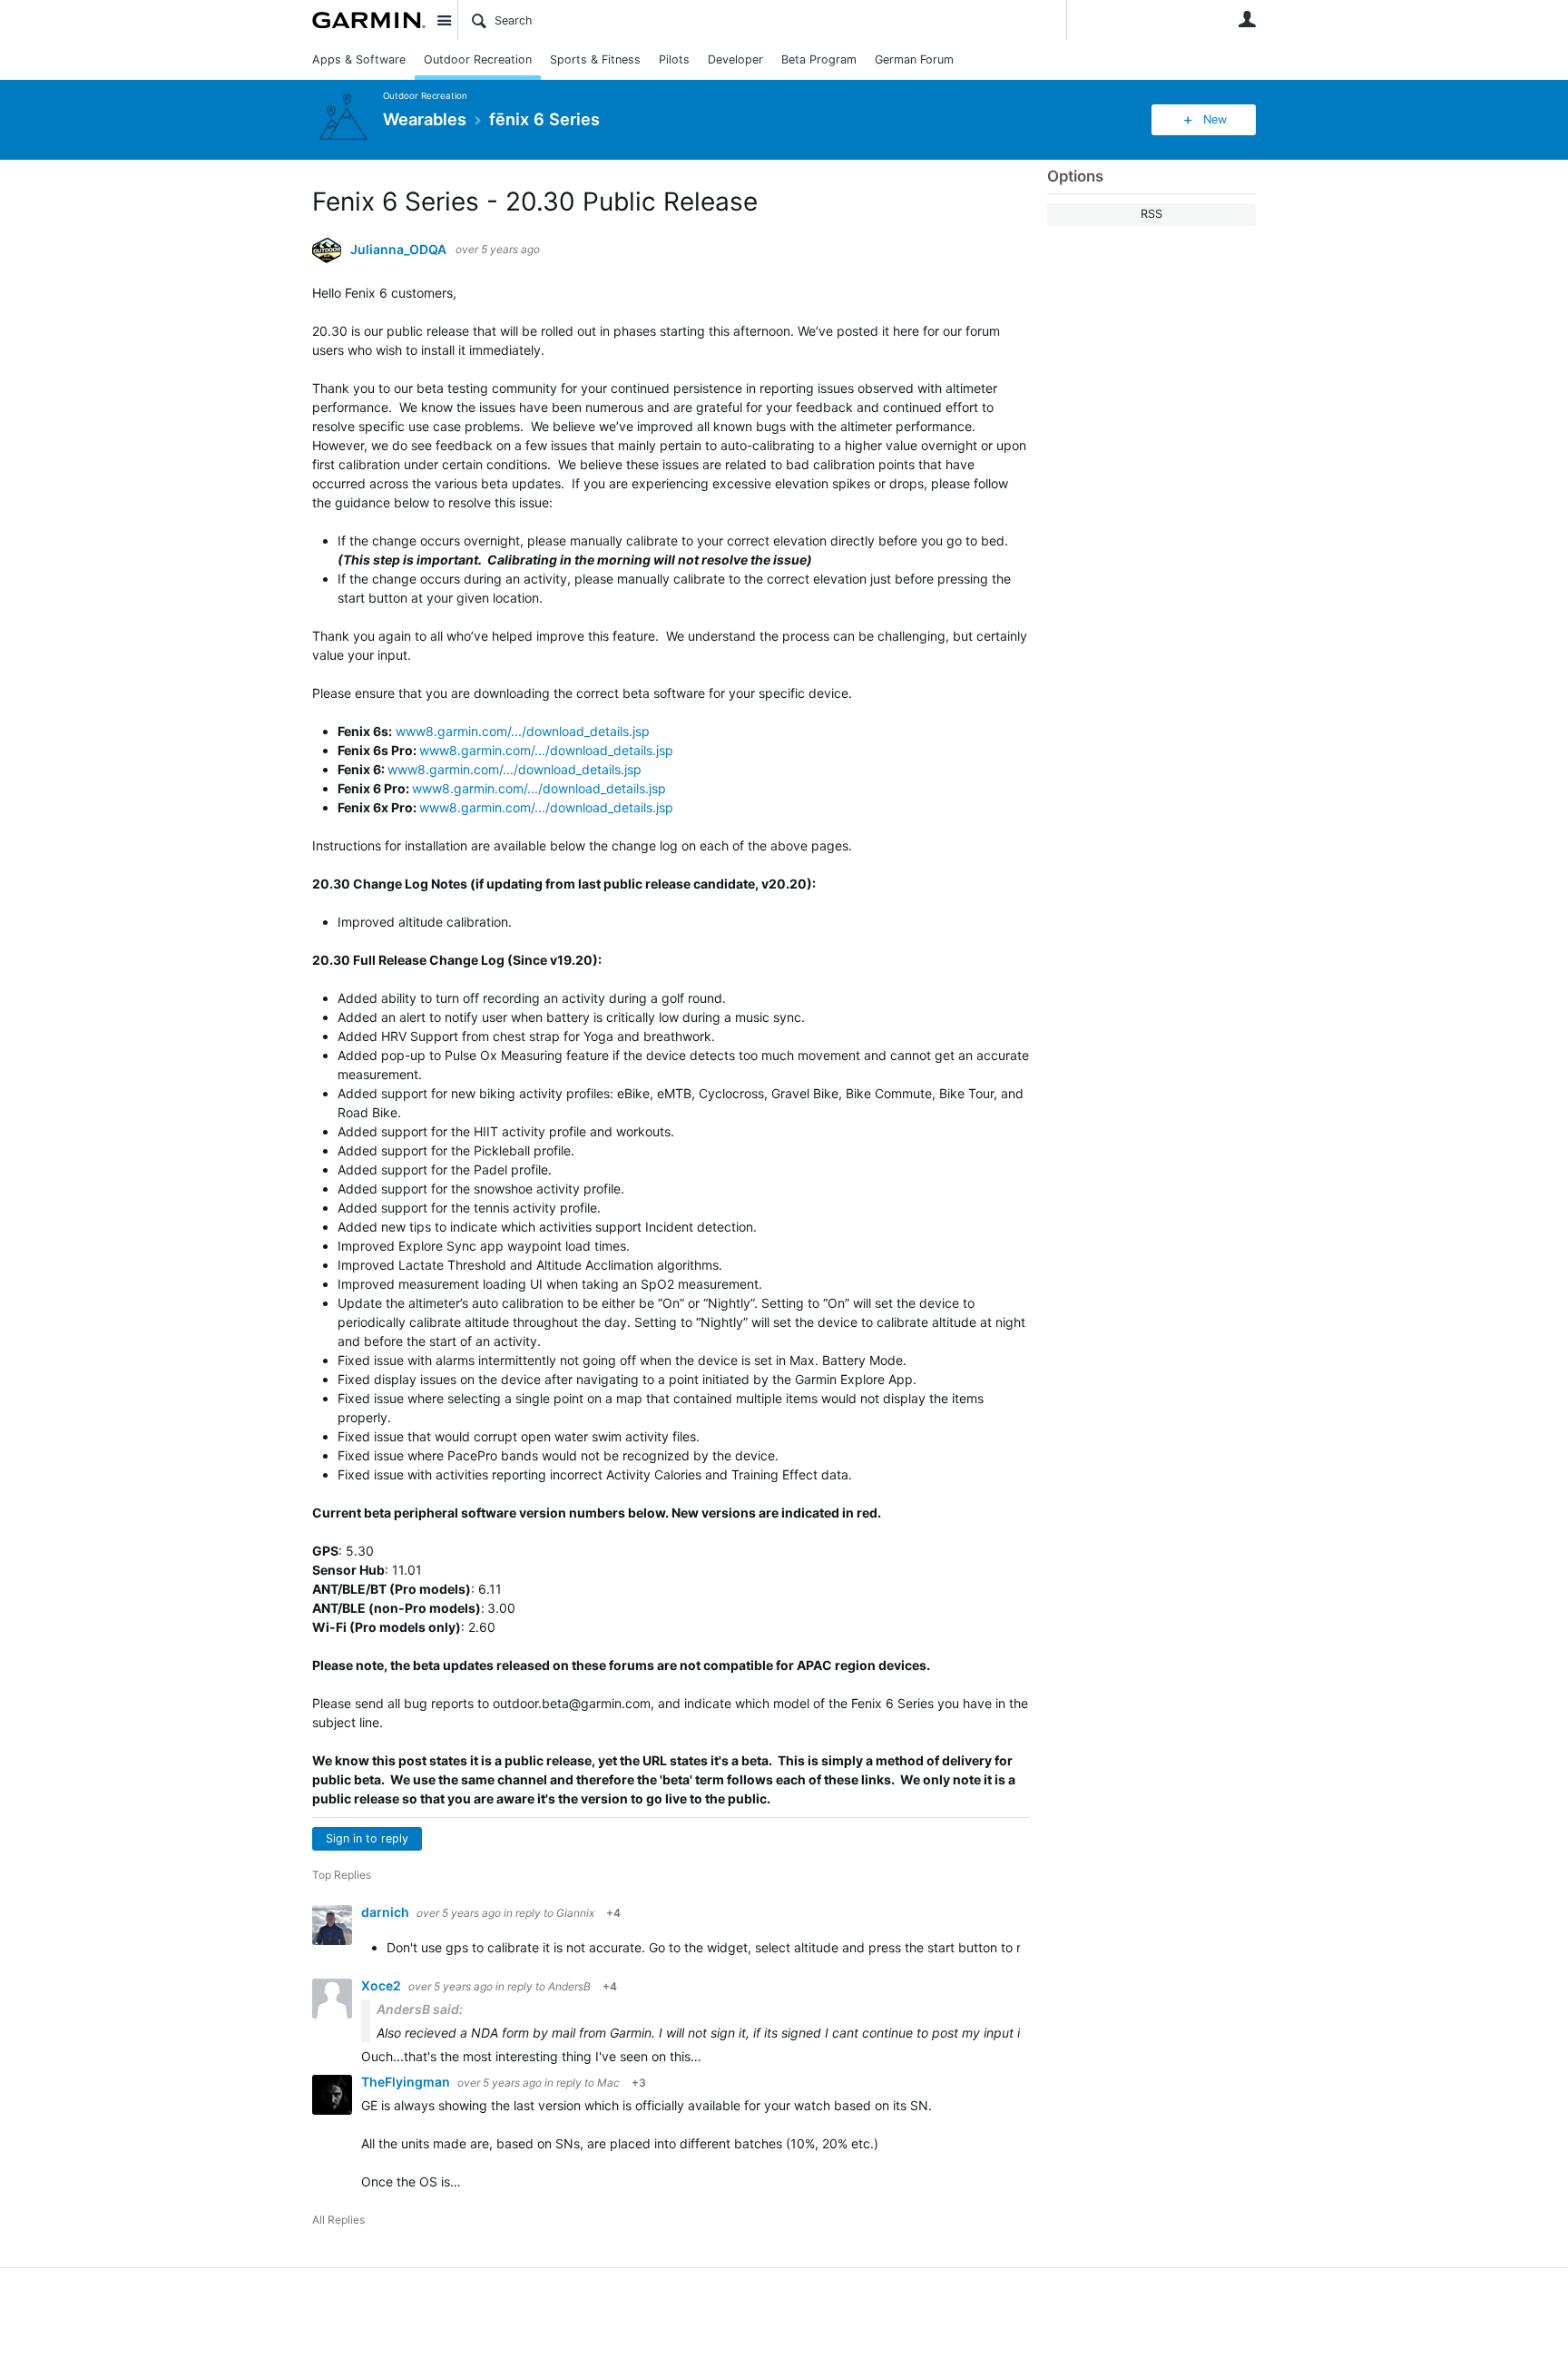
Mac (608, 2083)
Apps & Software (359, 59)
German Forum (914, 59)
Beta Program (819, 59)
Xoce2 (382, 1985)
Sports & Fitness (595, 59)
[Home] (369, 20)
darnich (387, 1912)
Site (444, 20)
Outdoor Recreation (478, 59)
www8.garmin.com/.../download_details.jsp (523, 731)
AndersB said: (420, 2009)
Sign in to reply (367, 1838)
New (1215, 119)
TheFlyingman (407, 2082)
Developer (735, 59)
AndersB (569, 1986)
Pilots (674, 59)
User (1247, 19)
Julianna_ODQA (398, 250)
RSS (1151, 214)
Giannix (575, 1913)
